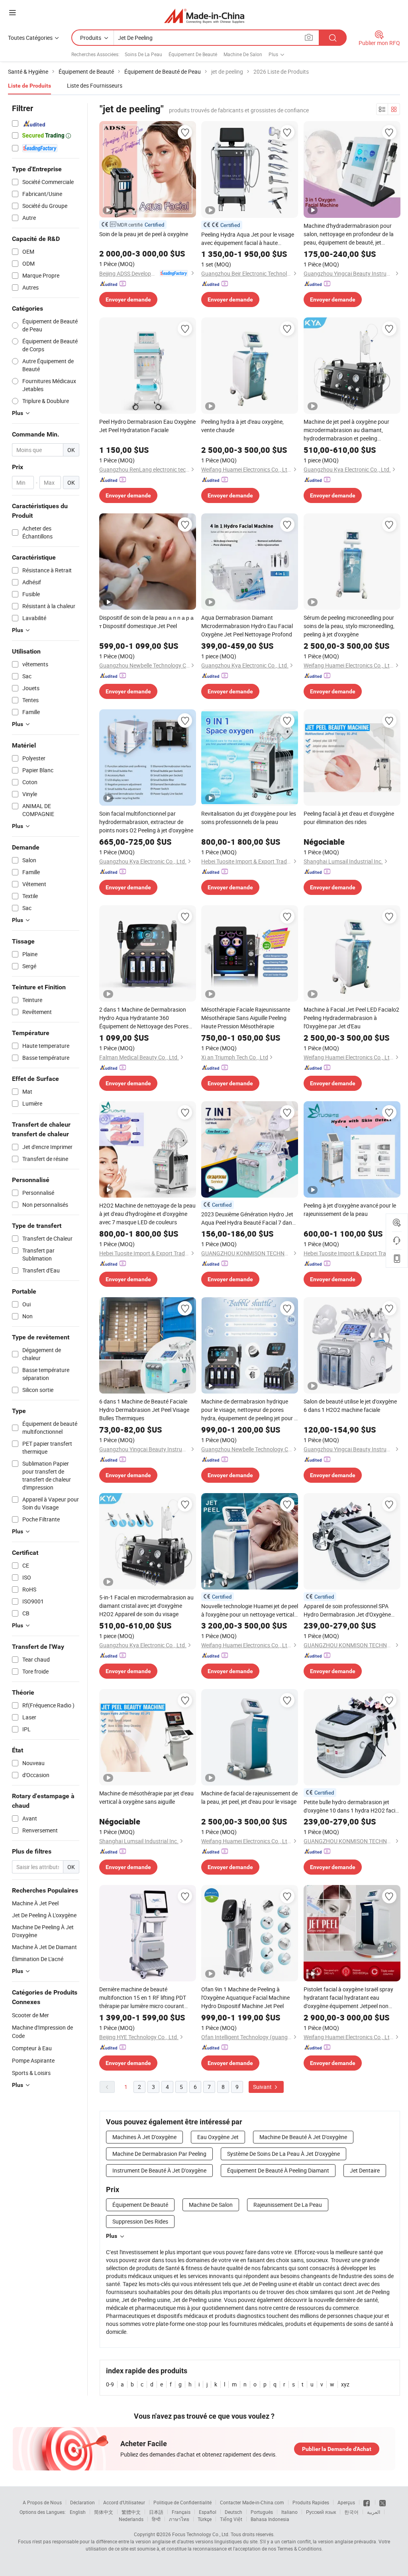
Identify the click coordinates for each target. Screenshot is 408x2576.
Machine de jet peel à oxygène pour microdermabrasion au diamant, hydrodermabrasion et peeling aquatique (346, 430)
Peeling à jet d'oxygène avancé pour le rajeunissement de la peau (350, 1210)
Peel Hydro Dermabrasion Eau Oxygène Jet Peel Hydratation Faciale (147, 426)
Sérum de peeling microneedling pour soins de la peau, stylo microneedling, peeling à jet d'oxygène (349, 626)
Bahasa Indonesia (270, 2519)
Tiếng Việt (231, 2519)
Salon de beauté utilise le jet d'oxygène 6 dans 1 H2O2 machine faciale (350, 1405)
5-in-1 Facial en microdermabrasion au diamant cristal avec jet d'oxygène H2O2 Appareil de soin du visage (146, 1606)
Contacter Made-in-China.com (252, 2502)
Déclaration (82, 2502)
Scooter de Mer (30, 2015)
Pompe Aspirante (33, 2060)
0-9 (110, 2384)
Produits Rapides (311, 2502)
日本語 (156, 2512)
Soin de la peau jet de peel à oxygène (144, 234)
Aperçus (346, 2502)
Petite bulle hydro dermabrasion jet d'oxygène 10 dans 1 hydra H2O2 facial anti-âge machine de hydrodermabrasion (352, 1806)
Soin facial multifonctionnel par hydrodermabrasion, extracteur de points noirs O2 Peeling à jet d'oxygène (146, 822)
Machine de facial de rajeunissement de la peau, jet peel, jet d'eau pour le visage (249, 1797)
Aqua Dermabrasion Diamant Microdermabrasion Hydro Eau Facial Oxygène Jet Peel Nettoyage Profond (247, 626)
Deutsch (233, 2512)
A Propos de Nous (42, 2502)
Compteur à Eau (32, 2048)
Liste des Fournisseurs (95, 85)
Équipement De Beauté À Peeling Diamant (278, 2170)
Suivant (263, 2087)
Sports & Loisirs (31, 2073)
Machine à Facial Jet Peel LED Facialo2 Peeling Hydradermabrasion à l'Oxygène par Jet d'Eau (351, 1018)
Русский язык (321, 2512)
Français (181, 2512)
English (78, 2512)
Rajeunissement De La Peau (288, 2205)
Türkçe (205, 2519)
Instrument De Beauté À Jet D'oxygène (159, 2170)
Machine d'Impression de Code (42, 2032)
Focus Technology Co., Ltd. (201, 2534)
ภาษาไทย (179, 2519)
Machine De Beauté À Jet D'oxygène (303, 2137)
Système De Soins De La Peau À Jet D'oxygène (283, 2154)
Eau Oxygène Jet (218, 2137)
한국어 (351, 2512)
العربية (374, 2512)
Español (208, 2512)
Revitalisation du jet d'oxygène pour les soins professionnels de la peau (249, 818)
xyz (345, 2384)
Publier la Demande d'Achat (337, 2449)
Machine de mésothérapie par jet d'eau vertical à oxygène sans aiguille (146, 1797)
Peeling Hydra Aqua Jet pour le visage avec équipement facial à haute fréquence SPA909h (248, 239)
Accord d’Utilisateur (124, 2502)
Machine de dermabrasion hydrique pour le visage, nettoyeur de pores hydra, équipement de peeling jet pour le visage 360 (250, 1410)
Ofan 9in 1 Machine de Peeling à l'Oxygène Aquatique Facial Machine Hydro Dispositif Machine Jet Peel (245, 1998)
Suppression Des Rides (140, 2221)
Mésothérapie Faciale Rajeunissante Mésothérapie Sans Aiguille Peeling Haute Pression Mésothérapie (246, 1018)
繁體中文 (131, 2512)
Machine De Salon (243, 54)
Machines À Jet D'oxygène (144, 2137)
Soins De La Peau (143, 54)
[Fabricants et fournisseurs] (204, 16)
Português (262, 2512)
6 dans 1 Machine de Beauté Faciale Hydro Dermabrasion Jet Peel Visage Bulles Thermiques (144, 1410)
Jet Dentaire (365, 2170)
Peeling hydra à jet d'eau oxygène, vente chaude (242, 426)
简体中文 (104, 2512)
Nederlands (131, 2519)
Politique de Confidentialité (182, 2502)
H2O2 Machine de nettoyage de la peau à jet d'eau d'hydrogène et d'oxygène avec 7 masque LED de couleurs (147, 1214)
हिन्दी (156, 2519)
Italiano (289, 2512)
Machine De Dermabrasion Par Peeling (159, 2154)
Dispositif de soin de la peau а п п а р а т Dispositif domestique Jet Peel (146, 622)
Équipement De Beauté (193, 54)
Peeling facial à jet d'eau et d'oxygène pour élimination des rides (349, 818)
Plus (112, 2236)
